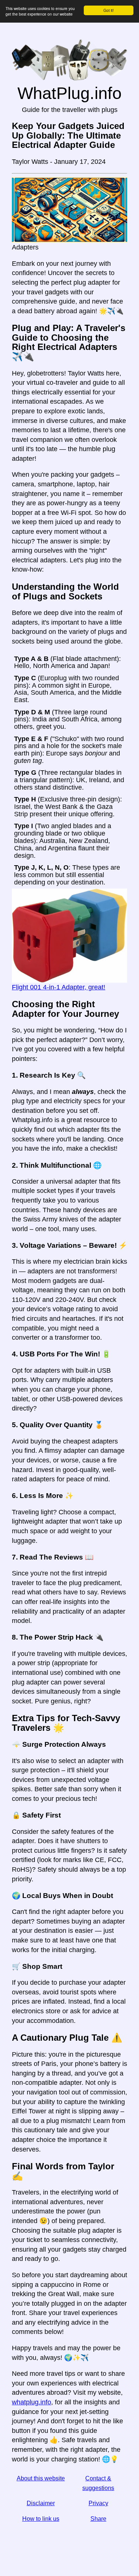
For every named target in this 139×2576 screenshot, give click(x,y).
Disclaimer (41, 2503)
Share (98, 2519)
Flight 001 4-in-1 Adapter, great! (59, 987)
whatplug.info (32, 2402)
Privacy (98, 2503)
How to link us (41, 2519)
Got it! (109, 10)
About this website (41, 2478)
